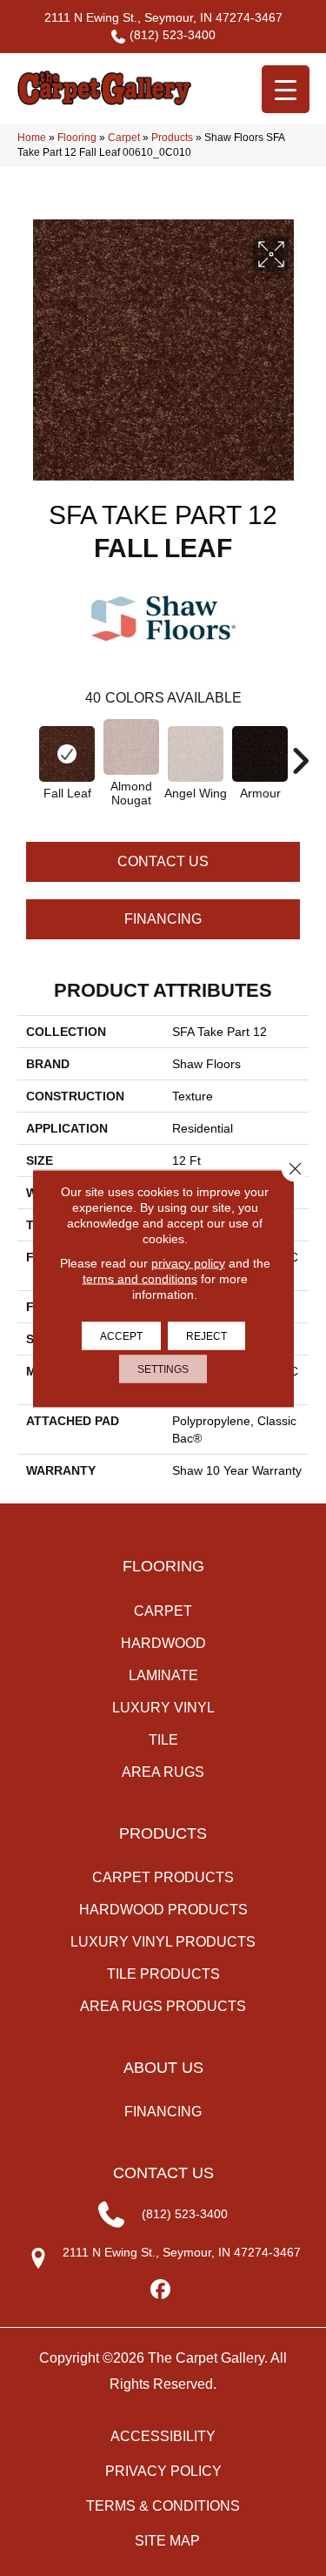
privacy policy (188, 1262)
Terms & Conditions (163, 2506)
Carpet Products (163, 1877)
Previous (26, 752)
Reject (206, 1335)
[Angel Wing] (196, 754)
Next (300, 752)
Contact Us (163, 861)
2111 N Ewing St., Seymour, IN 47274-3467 (163, 17)
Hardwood (163, 1643)
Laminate (163, 1675)
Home (32, 138)
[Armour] (260, 754)
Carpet (124, 138)
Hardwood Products (163, 1910)
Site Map (167, 2541)
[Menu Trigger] (286, 89)
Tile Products (163, 1974)
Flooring (77, 138)
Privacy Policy (163, 2471)
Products (172, 138)
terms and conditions (140, 1278)
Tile (163, 1740)
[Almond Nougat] (131, 747)
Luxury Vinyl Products (163, 1942)
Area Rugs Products (163, 2006)
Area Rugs (163, 1772)
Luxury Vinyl (163, 1708)
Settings (163, 1369)
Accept (121, 1335)
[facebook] (160, 2290)
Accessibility (163, 2436)
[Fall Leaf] (67, 754)
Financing (163, 919)
